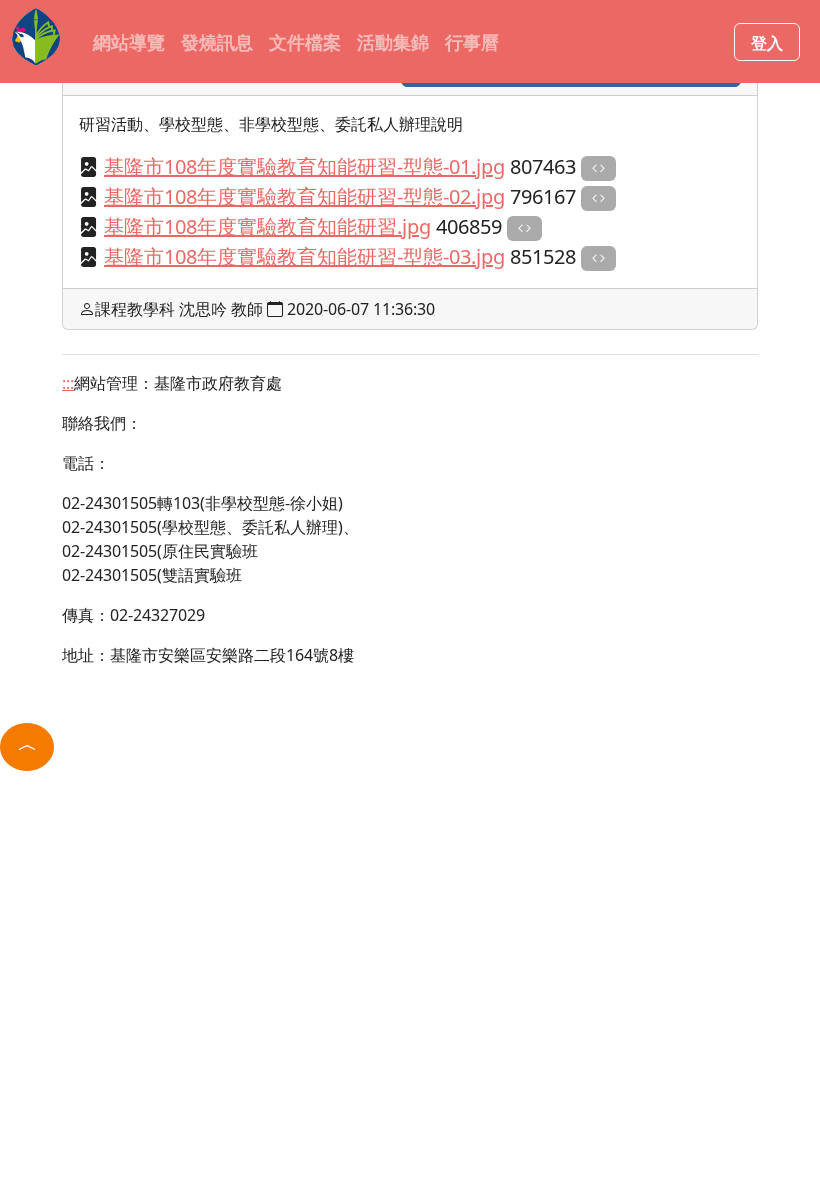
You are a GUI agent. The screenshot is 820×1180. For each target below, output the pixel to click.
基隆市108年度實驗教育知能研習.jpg (267, 226)
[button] (27, 747)
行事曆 (472, 41)
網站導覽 (129, 41)
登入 (767, 42)
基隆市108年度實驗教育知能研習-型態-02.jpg (304, 196)
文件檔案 (305, 41)
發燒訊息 (217, 41)
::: (80, 41)
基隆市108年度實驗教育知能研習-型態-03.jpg (304, 256)
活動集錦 (393, 41)
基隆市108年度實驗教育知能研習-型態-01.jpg (304, 166)
